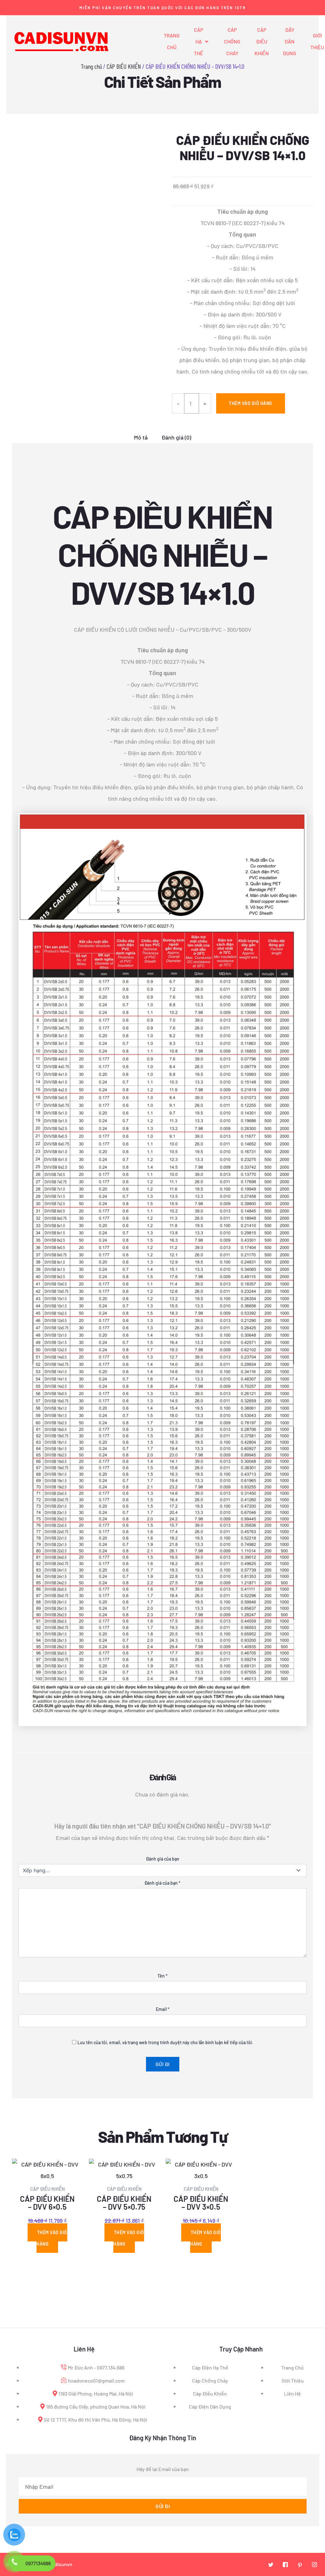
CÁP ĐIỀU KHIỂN (262, 41)
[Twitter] (271, 2565)
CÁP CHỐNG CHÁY (232, 41)
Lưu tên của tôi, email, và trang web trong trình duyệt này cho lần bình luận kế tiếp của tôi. (165, 2042)
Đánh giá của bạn (163, 1859)
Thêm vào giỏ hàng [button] (52, 2238)
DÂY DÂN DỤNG (290, 41)
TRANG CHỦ (172, 41)
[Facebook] (285, 2565)
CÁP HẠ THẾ (199, 41)
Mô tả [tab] (141, 437)
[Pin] (300, 2565)
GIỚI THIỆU (317, 41)
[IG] (315, 2565)
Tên (162, 1976)
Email (163, 2009)
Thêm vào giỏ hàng (251, 403)
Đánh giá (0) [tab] (176, 437)
